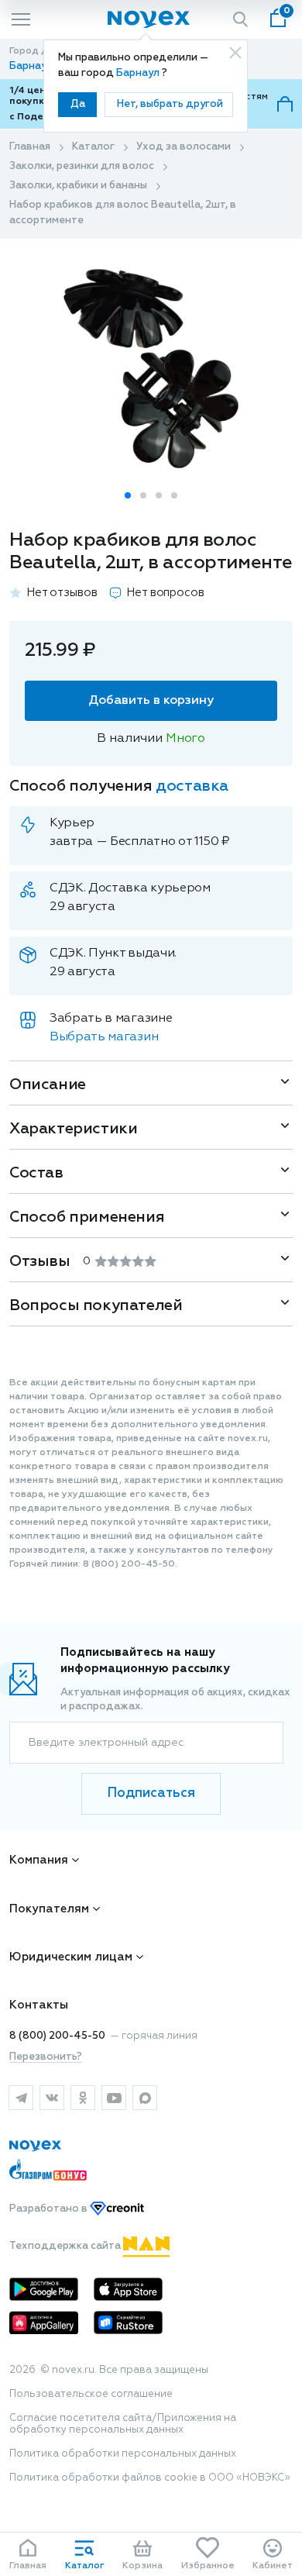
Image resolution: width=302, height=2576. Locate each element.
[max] (145, 2098)
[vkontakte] (52, 2098)
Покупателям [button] (49, 1909)
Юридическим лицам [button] (71, 1957)
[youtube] (114, 2098)
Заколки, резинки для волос (82, 166)
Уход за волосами (184, 147)
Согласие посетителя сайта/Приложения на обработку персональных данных (123, 2424)
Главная (30, 147)
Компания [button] (39, 1860)
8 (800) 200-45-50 (57, 2036)
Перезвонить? (46, 2057)
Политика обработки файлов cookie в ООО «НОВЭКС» (150, 2478)
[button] (128, 495)
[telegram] (21, 2098)
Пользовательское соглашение (91, 2394)
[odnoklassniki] (83, 2098)
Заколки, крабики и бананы (78, 186)
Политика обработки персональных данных (123, 2454)
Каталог (93, 147)
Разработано (50, 2209)
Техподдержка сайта (66, 2246)
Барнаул (139, 73)
